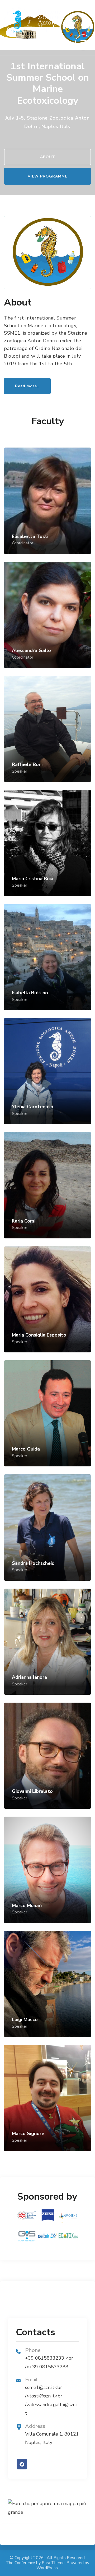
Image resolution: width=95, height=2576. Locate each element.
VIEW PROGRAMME (47, 176)
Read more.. (27, 386)
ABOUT (48, 157)
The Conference (20, 2563)
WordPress (47, 2568)
